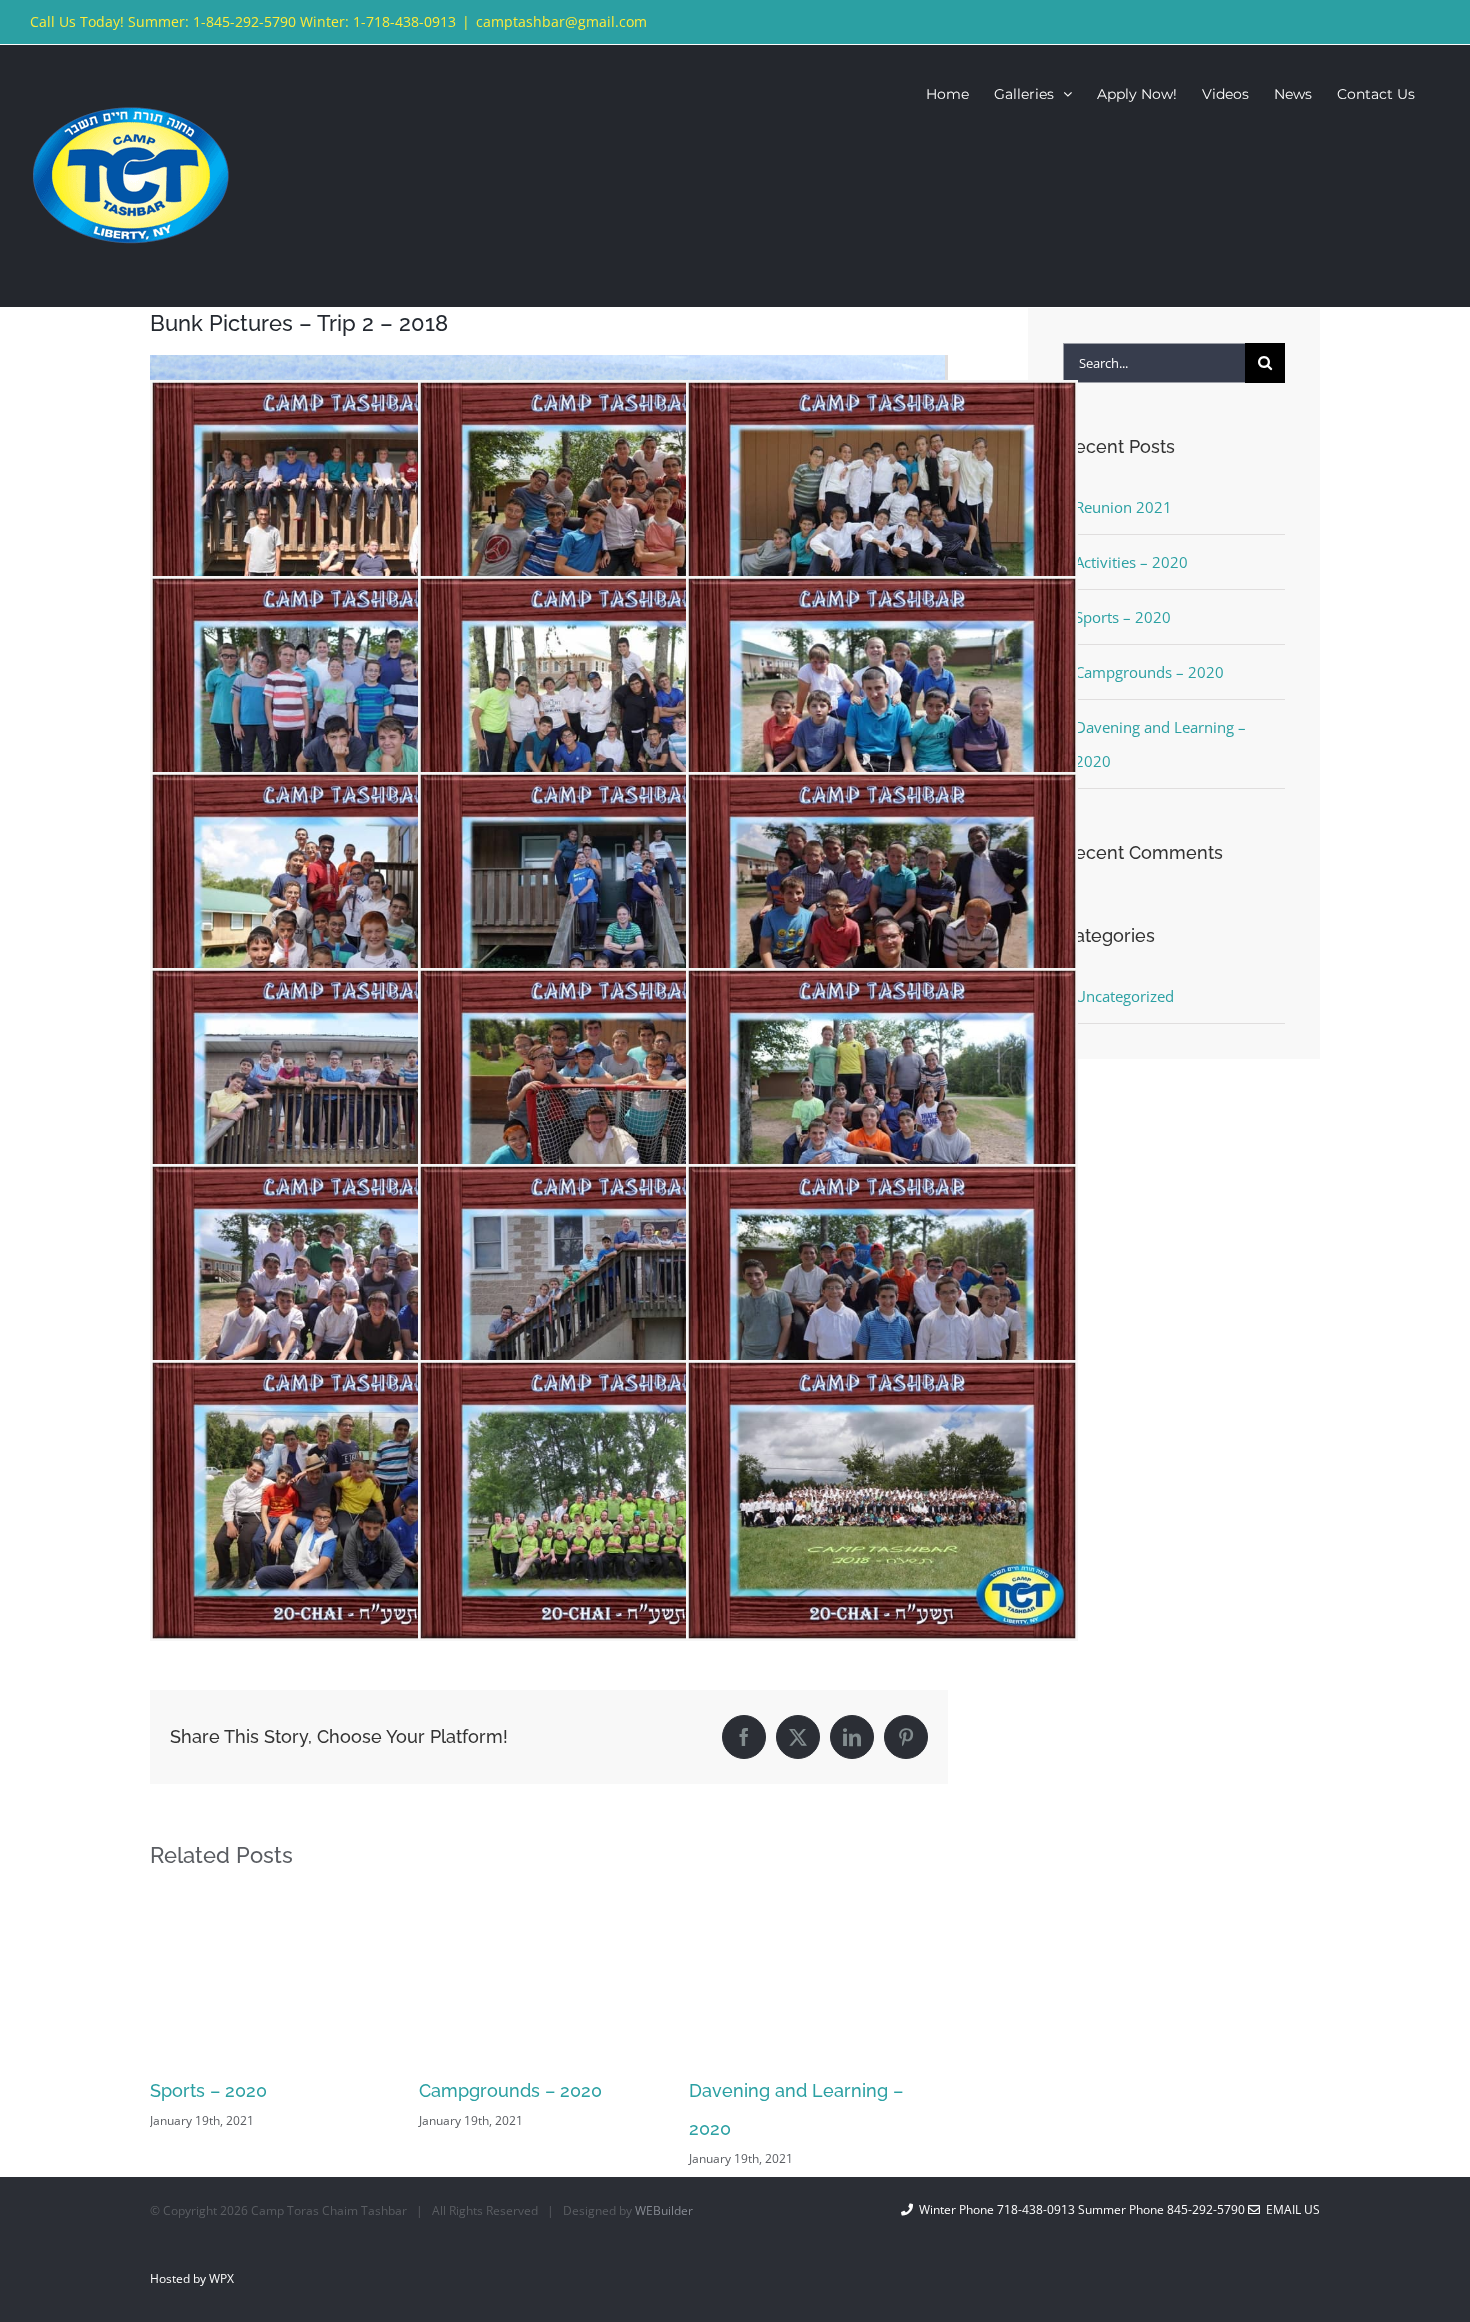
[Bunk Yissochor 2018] (346, 791)
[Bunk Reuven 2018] (614, 987)
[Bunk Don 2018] (346, 399)
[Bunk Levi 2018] (614, 1183)
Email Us (1290, 2209)
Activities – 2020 (1131, 562)
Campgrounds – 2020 (241, 2090)
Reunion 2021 (746, 2090)
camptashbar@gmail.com (561, 21)
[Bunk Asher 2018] (882, 399)
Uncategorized (1124, 996)
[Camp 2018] (882, 1379)
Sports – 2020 (1123, 617)
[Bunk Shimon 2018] (346, 987)
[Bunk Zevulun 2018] (346, 595)
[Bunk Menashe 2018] (346, 1183)
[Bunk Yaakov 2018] (882, 791)
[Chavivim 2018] (614, 1379)
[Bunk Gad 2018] (882, 1183)
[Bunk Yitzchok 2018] (882, 595)
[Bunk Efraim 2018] (346, 1379)
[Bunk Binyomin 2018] (614, 399)
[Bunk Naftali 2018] (882, 987)
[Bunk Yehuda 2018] (614, 791)
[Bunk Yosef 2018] (614, 595)
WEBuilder (664, 2210)
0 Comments (868, 2120)
